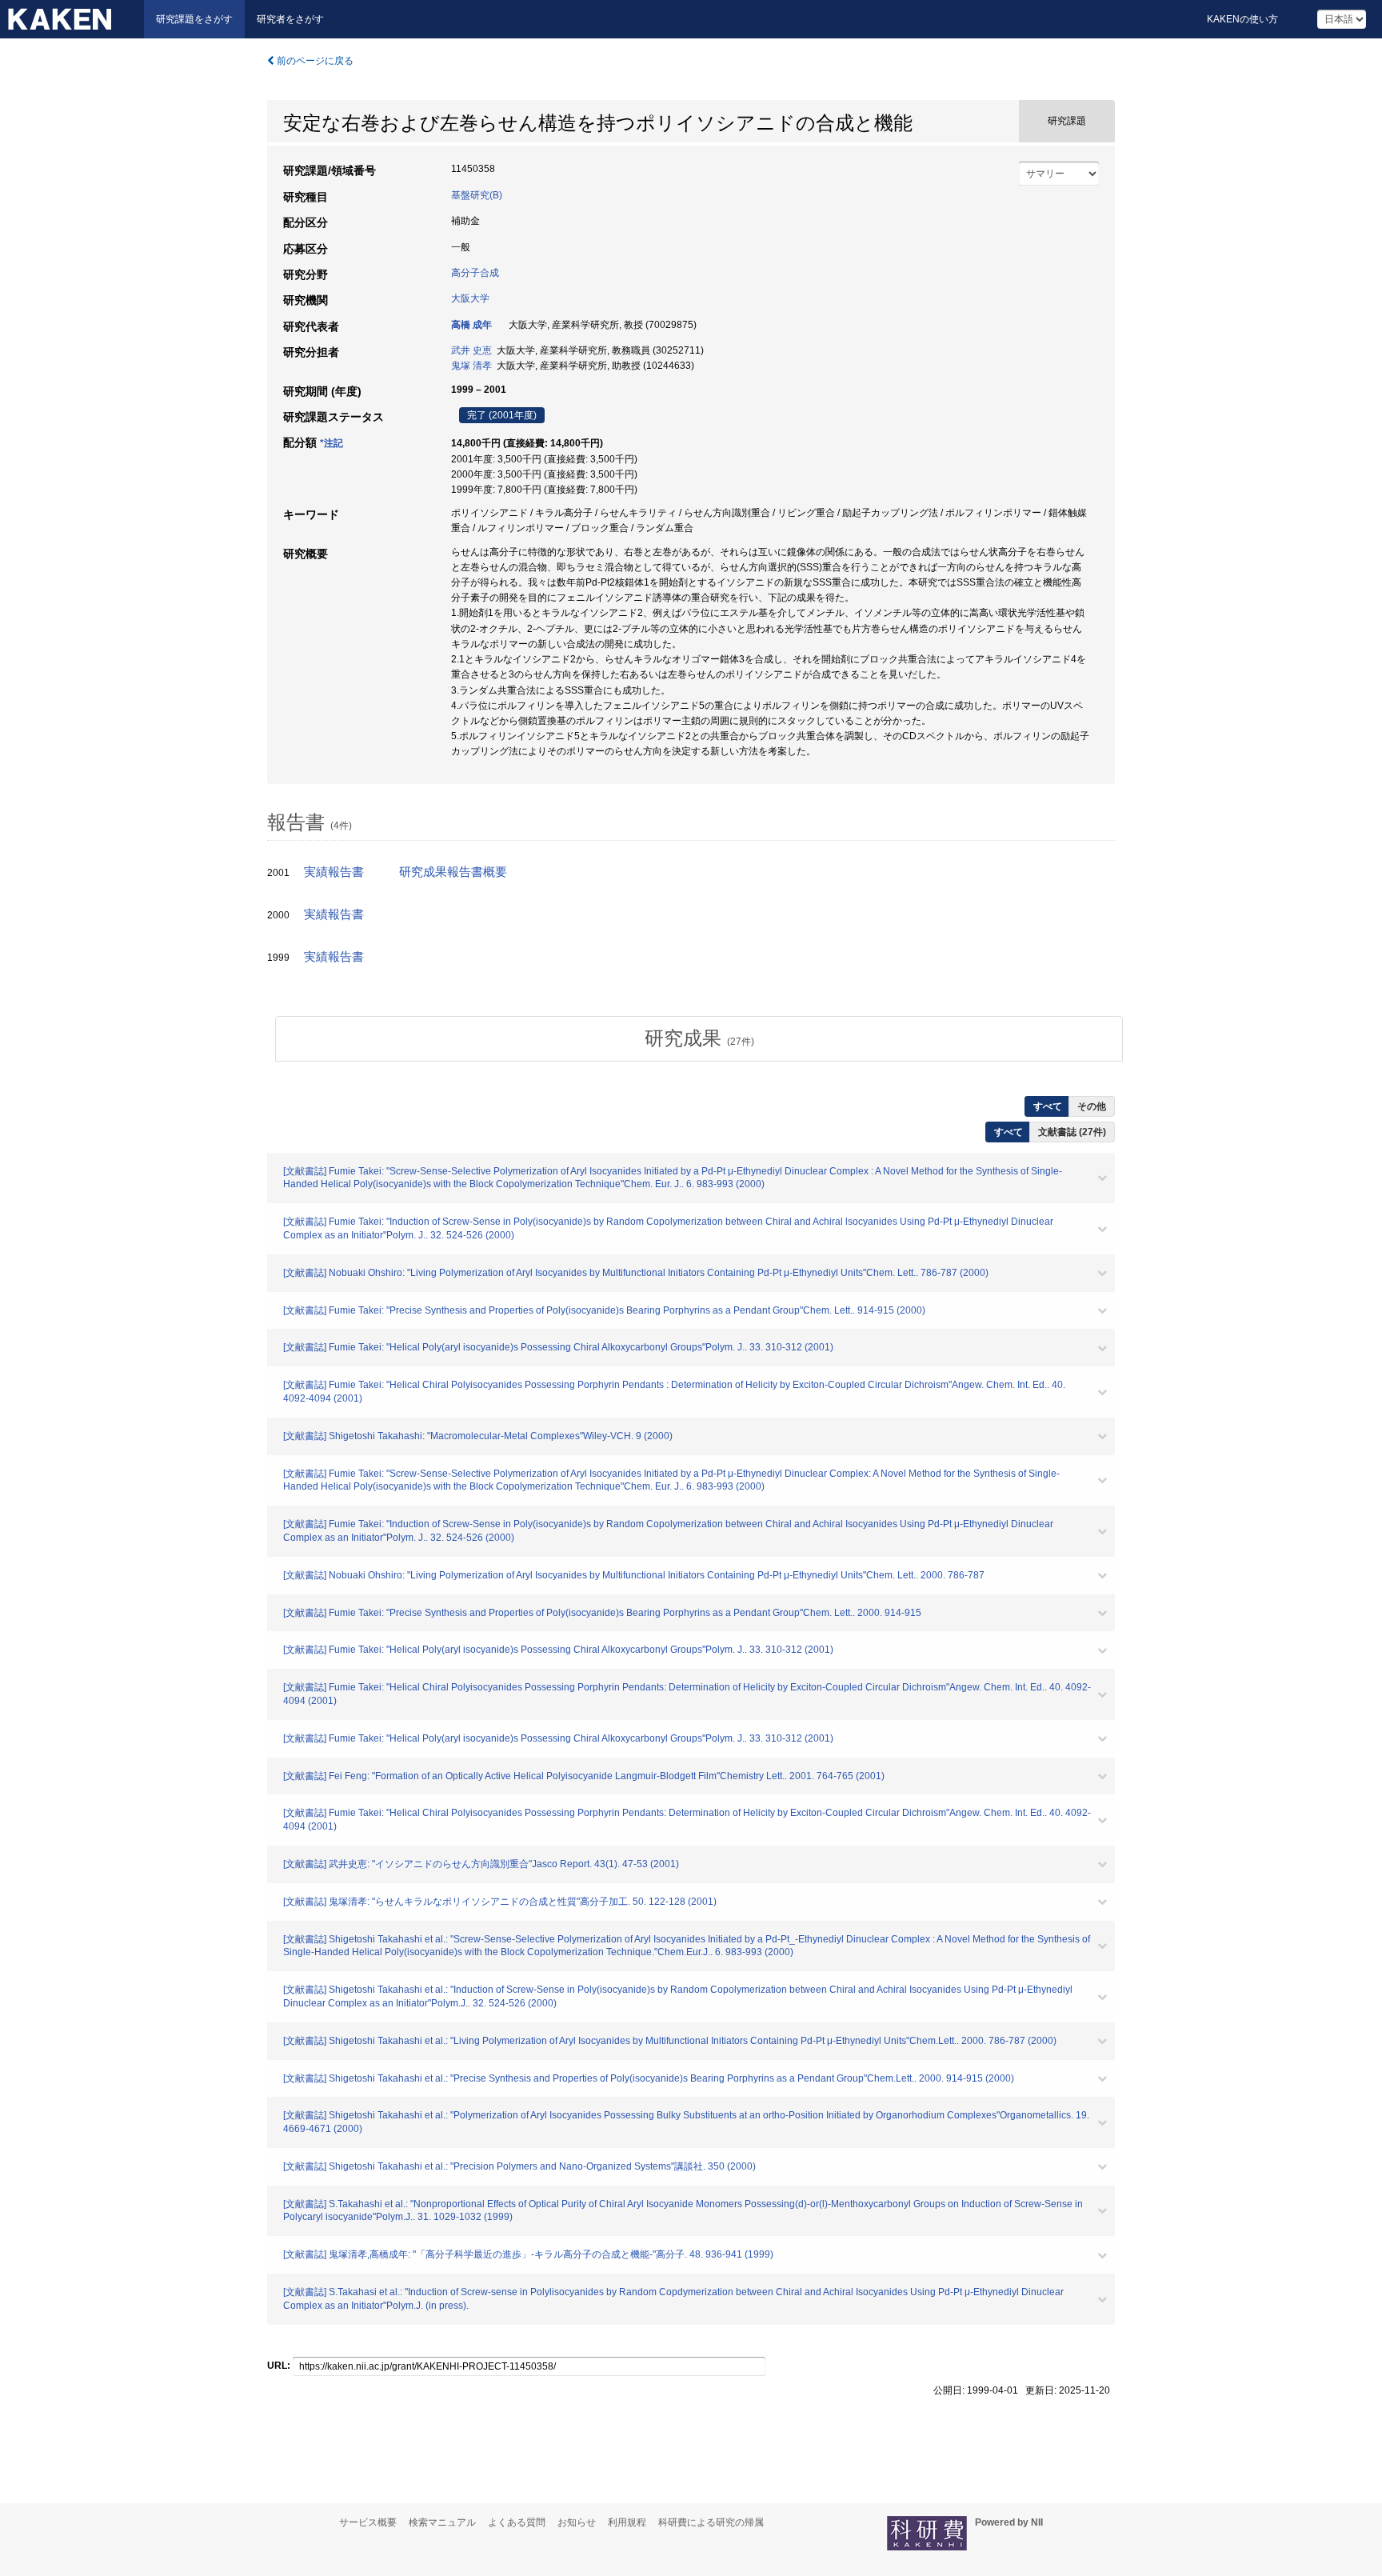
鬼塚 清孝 (471, 366)
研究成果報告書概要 (453, 872)
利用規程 (627, 2522)
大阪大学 (470, 298)
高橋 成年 (471, 325)
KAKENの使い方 (1242, 19)
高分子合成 (475, 273)
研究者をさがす (290, 19)
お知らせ (577, 2522)
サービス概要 (368, 2522)
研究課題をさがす (194, 19)
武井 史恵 (471, 350)
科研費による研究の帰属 (711, 2522)
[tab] (699, 1038)
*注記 (332, 443)
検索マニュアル (442, 2522)
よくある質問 (517, 2522)
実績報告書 (334, 872)
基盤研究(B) (477, 195)
